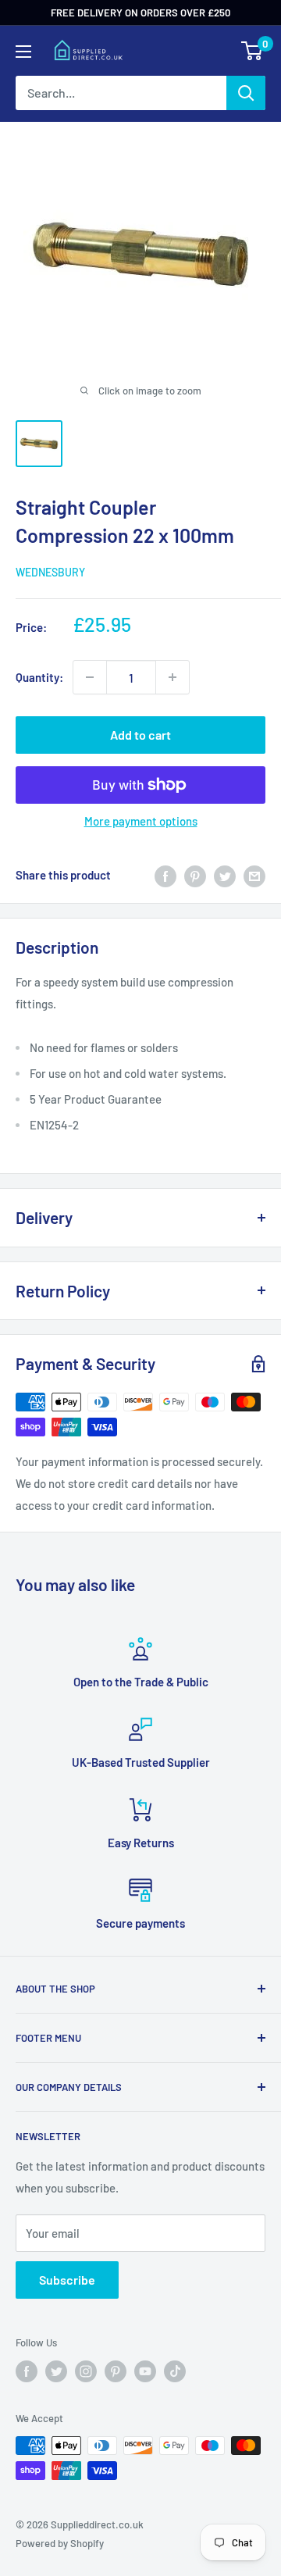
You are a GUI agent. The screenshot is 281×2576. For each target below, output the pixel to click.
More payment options (141, 821)
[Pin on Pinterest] (195, 875)
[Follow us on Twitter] (56, 2371)
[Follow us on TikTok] (175, 2371)
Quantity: (39, 677)
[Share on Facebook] (165, 875)
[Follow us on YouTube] (145, 2371)
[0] (253, 51)
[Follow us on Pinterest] (116, 2371)
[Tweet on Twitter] (225, 875)
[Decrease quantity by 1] (90, 677)
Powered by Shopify (60, 2543)
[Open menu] (23, 52)
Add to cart (140, 735)
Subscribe (67, 2280)
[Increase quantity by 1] (173, 677)
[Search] (246, 93)
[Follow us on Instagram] (86, 2371)
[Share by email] (254, 875)
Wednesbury (50, 572)
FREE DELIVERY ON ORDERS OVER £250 (140, 12)
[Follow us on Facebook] (27, 2371)
